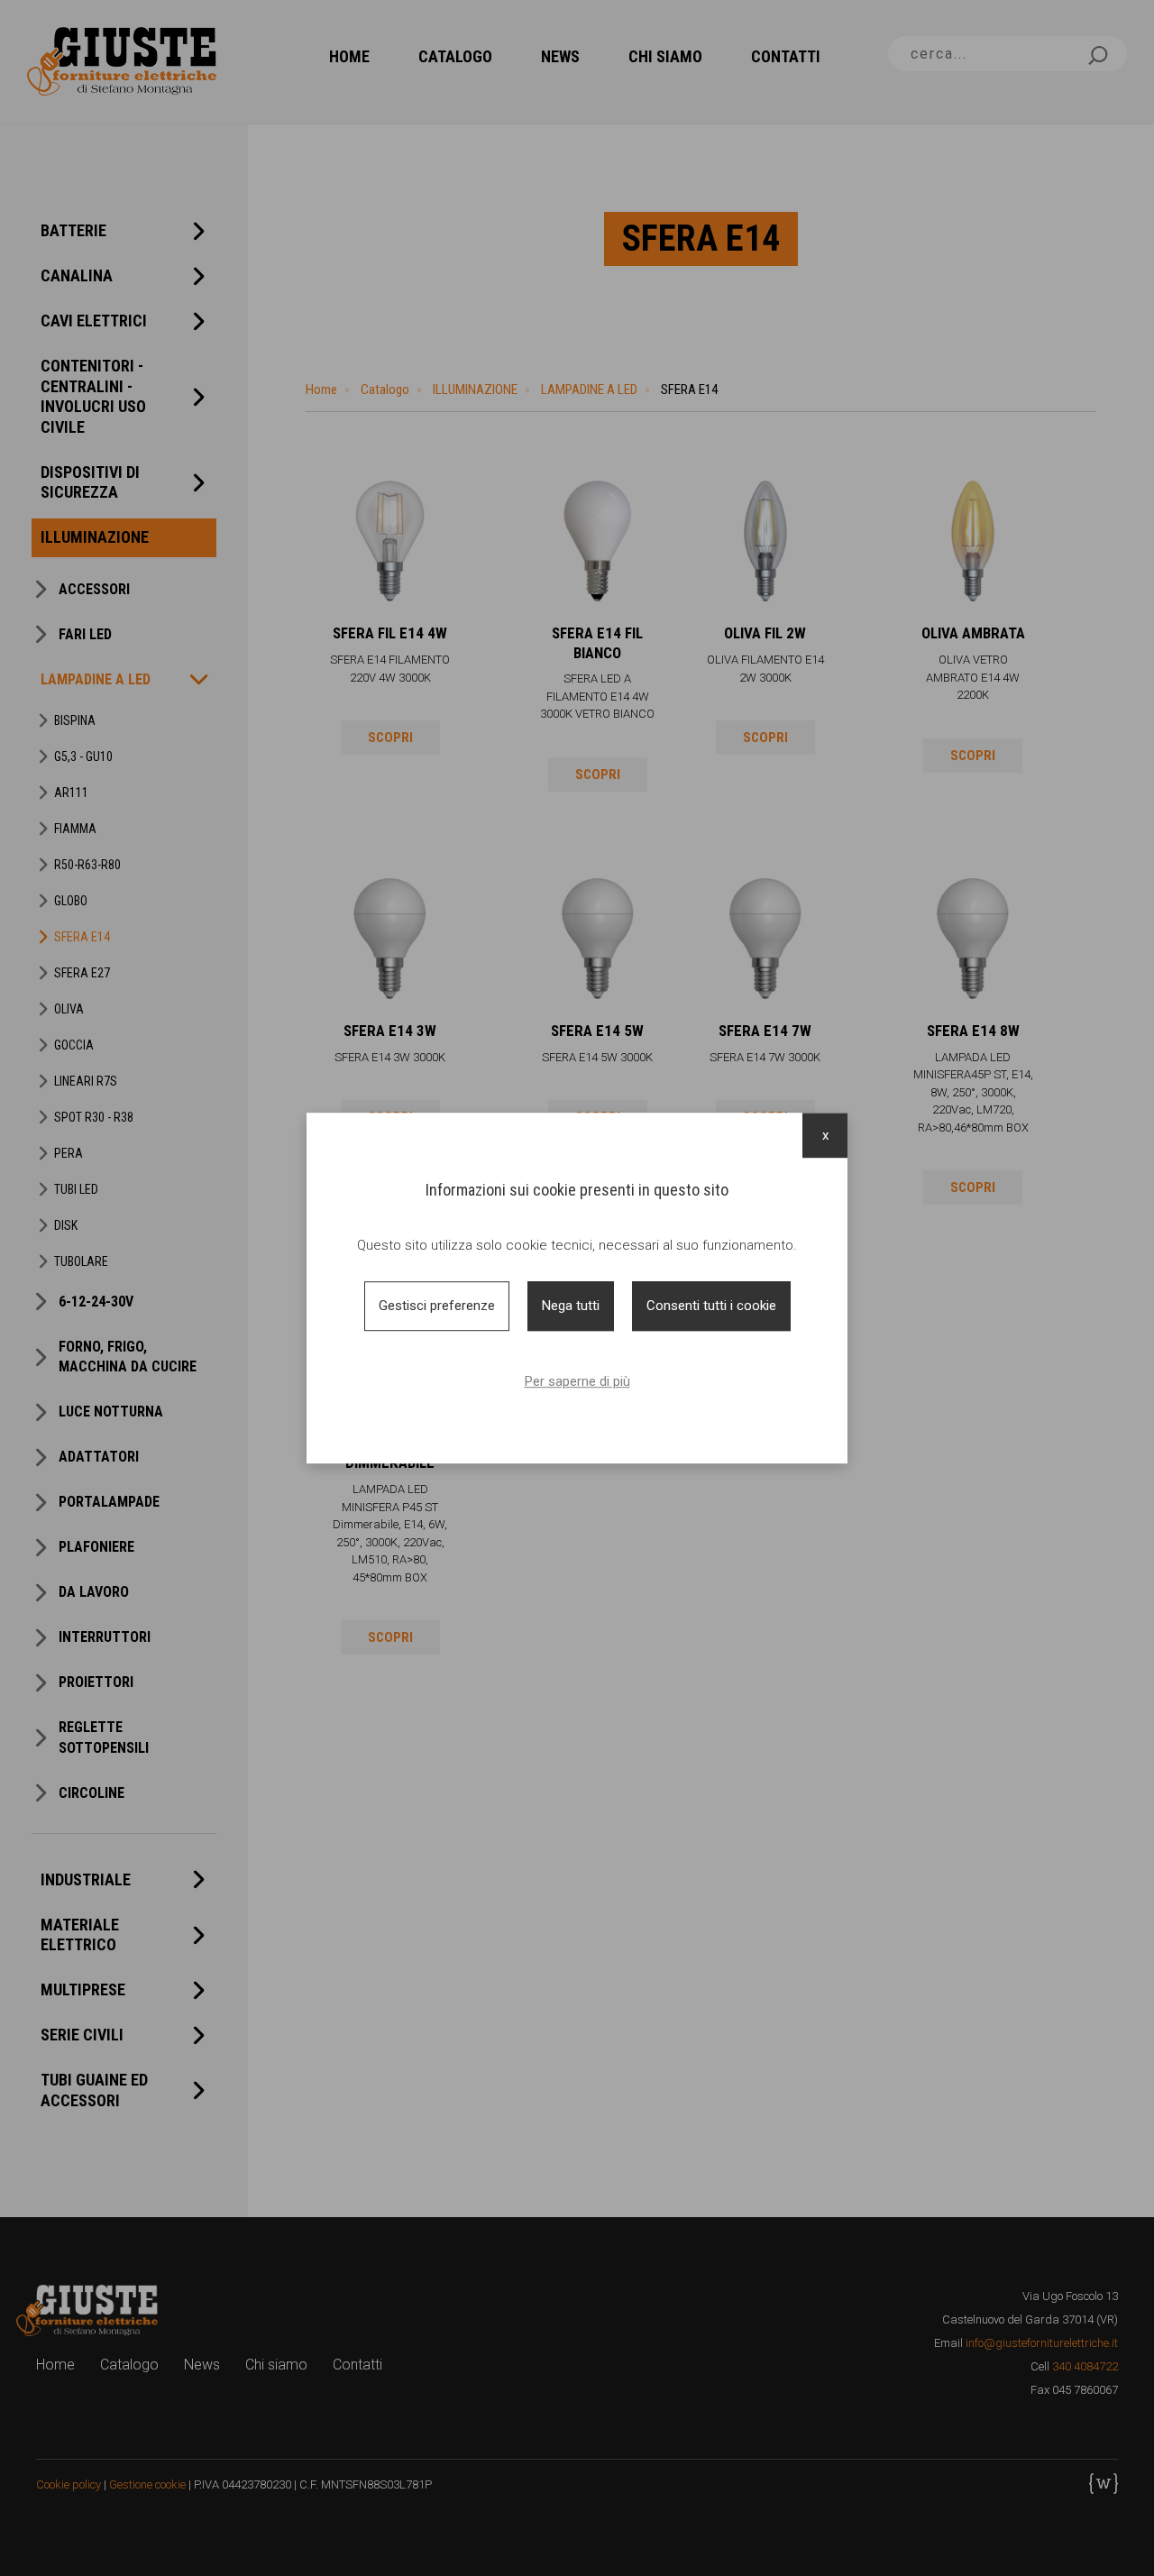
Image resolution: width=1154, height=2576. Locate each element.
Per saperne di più (577, 1381)
